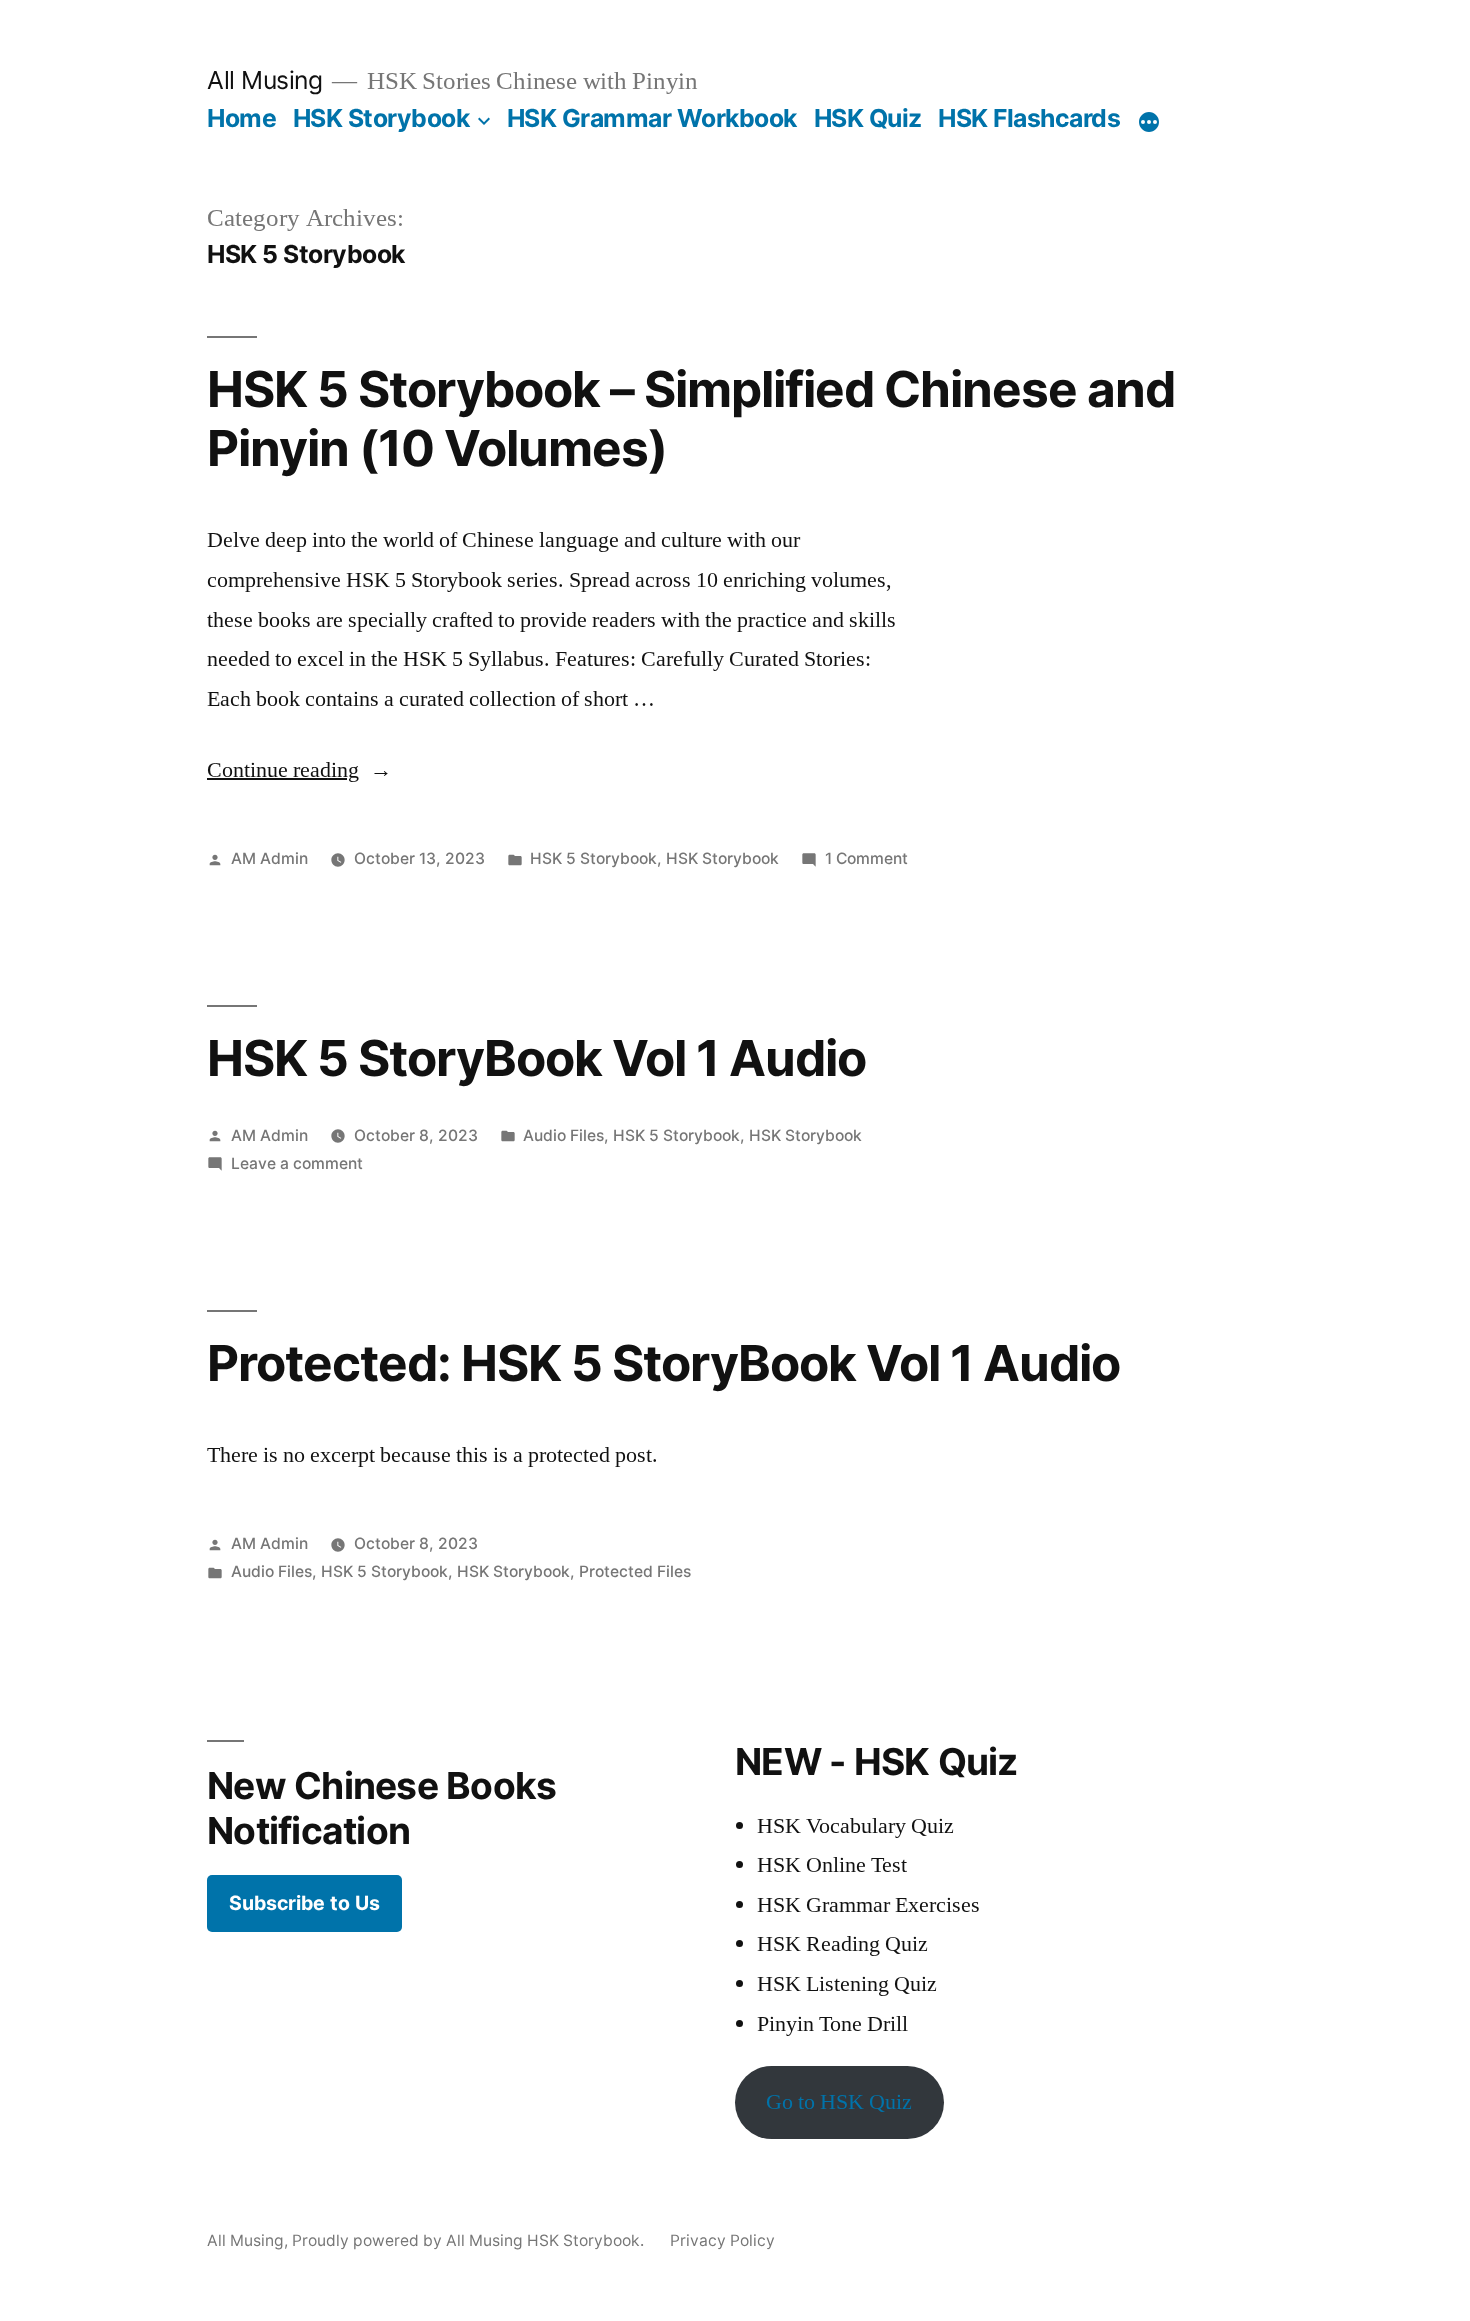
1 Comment (866, 858)
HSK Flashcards (1029, 118)
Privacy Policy (722, 2240)
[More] (1149, 122)
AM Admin (269, 858)
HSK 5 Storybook (593, 858)
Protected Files (635, 1571)
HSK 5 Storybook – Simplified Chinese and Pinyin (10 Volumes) (691, 418)
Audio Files (563, 1135)
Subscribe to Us (304, 1903)
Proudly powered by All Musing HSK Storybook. (470, 2240)
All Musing (264, 80)
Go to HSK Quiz (839, 2102)
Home (241, 118)
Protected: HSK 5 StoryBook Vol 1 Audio (663, 1363)
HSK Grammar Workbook (652, 118)
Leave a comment (297, 1163)
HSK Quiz (868, 118)
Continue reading (299, 770)
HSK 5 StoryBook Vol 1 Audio (536, 1058)
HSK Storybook (381, 118)
